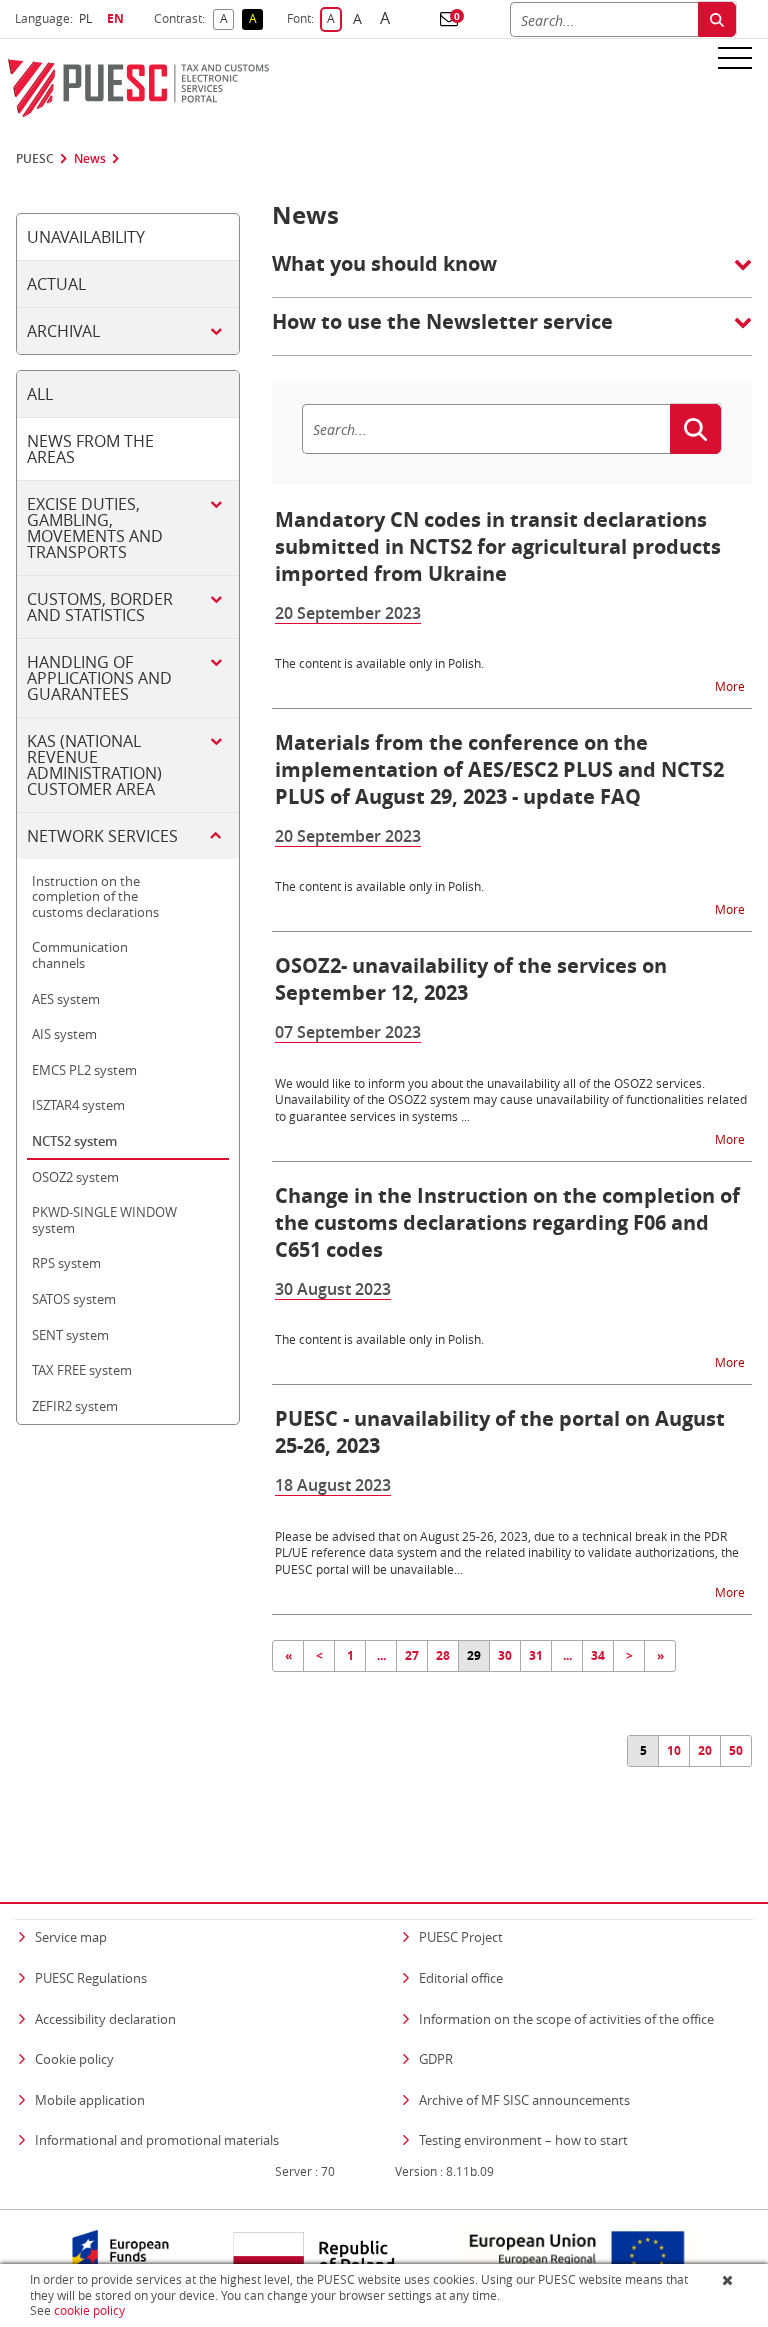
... (381, 1655)
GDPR (436, 2059)
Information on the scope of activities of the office (566, 2018)
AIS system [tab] (64, 1034)
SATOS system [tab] (74, 1299)
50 (736, 1750)
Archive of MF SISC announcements (524, 2100)
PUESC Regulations (91, 1978)
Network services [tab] (102, 836)
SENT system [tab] (70, 1335)
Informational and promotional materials (157, 2140)
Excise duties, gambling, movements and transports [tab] (95, 528)
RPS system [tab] (66, 1263)
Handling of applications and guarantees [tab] (99, 678)
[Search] (717, 19)
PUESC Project (461, 1937)
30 (505, 1655)
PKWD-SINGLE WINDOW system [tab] (104, 1220)
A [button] (227, 19)
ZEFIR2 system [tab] (75, 1406)
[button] (449, 19)
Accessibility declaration (105, 2019)
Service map (71, 1937)
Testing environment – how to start (523, 2140)
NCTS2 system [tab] (74, 1141)
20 (705, 1750)
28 (443, 1655)
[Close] (729, 2280)
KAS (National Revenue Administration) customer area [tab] (94, 765)
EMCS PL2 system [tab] (84, 1070)
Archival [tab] (63, 331)
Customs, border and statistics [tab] (100, 607)
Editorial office (461, 1978)
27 (412, 1655)
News (90, 159)
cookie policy (89, 2310)
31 (536, 1655)
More (731, 685)
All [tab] (40, 394)
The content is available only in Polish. (379, 663)
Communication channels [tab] (80, 955)
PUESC (35, 159)
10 (674, 1750)
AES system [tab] (66, 999)
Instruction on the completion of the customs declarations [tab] (95, 896)
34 (598, 1655)
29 (474, 1655)
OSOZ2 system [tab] (75, 1177)
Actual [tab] (56, 284)
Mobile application (90, 2100)
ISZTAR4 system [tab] (78, 1105)
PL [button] (88, 18)
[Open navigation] (735, 57)
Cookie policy (74, 2059)
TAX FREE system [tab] (82, 1370)
